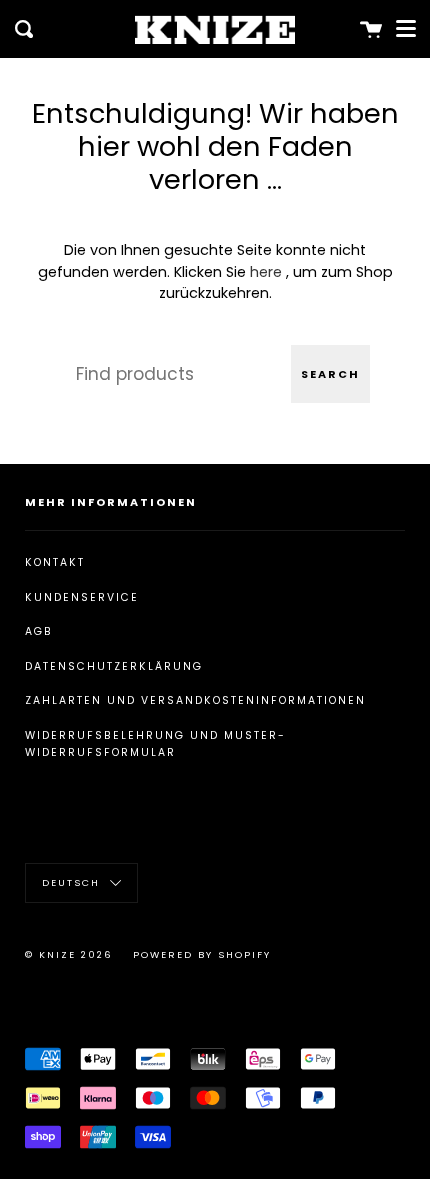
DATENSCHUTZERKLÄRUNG (114, 666)
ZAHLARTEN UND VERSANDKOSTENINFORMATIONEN (195, 700)
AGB (39, 631)
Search (330, 374)
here (266, 272)
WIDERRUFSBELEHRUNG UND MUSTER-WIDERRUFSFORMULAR (155, 744)
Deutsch (73, 882)
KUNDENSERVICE (82, 597)
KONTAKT (55, 562)
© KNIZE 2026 (69, 954)
